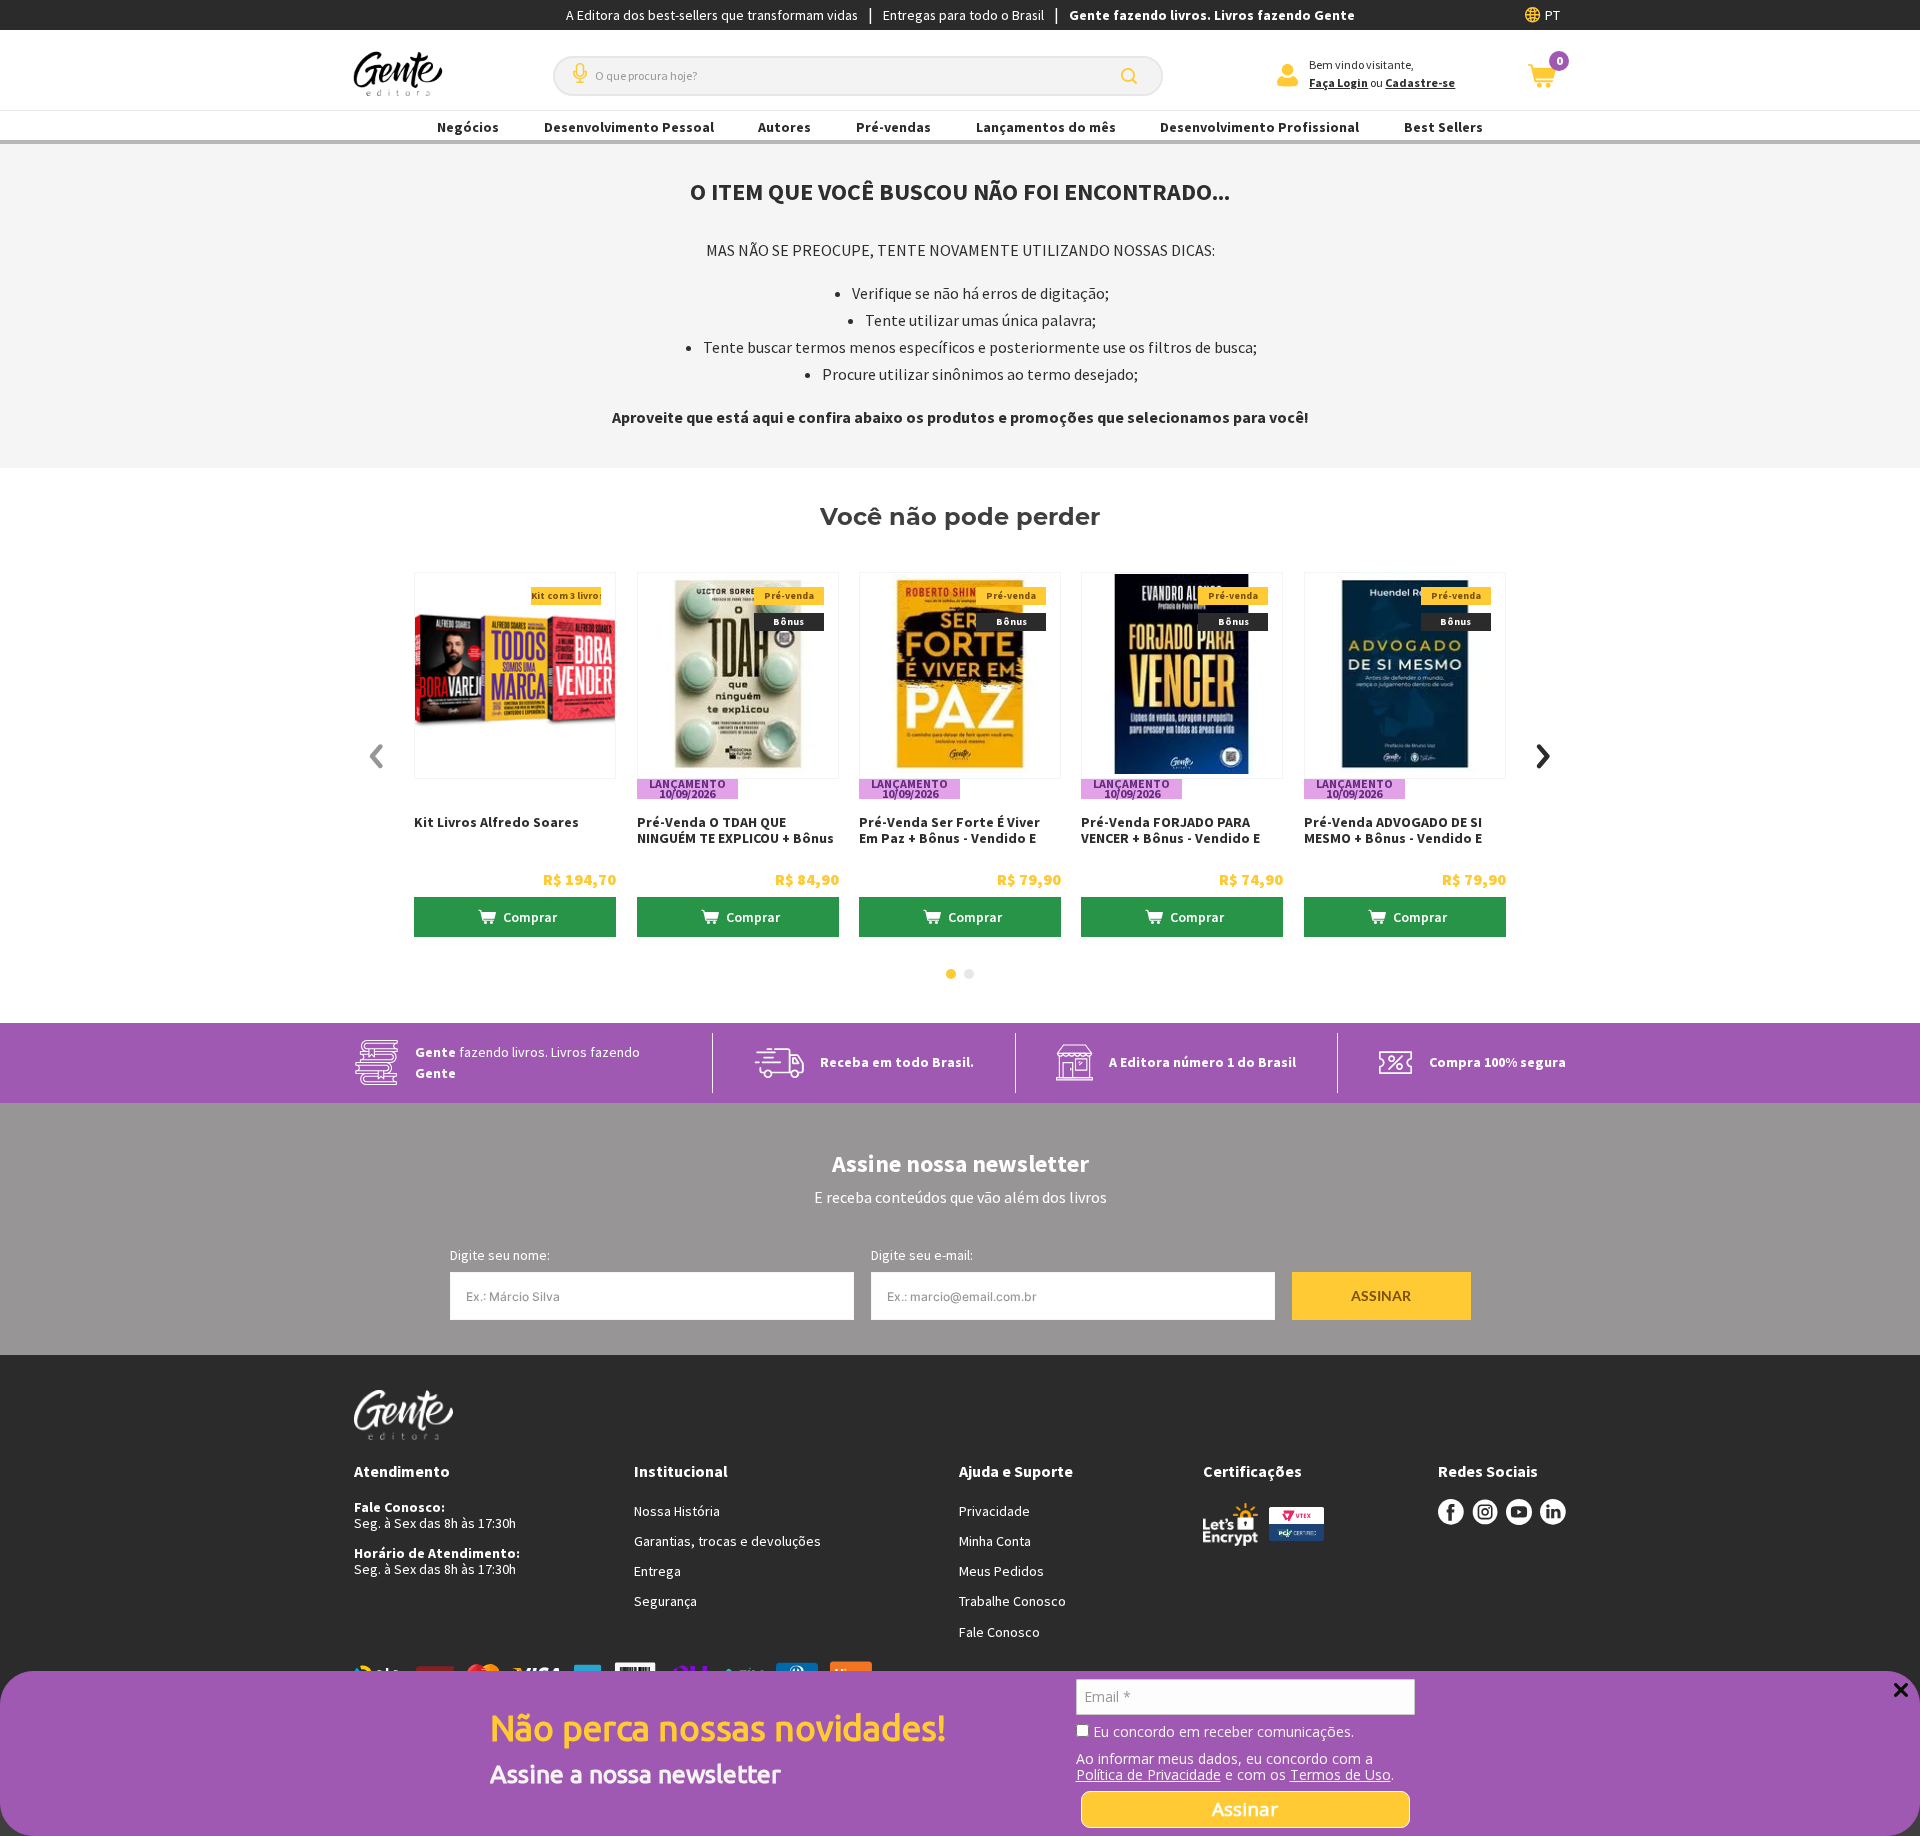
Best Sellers (1443, 127)
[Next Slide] (1543, 756)
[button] (576, 65)
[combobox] (858, 76)
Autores (784, 127)
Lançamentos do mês (1046, 127)
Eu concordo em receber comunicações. (1221, 1732)
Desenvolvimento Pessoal (629, 127)
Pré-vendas (893, 127)
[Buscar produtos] (1133, 76)
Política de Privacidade (1148, 1774)
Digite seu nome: (500, 1255)
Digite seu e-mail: (922, 1255)
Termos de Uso (1340, 1774)
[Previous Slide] (376, 756)
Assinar (1245, 1809)
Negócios (468, 127)
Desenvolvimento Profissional (1259, 127)
